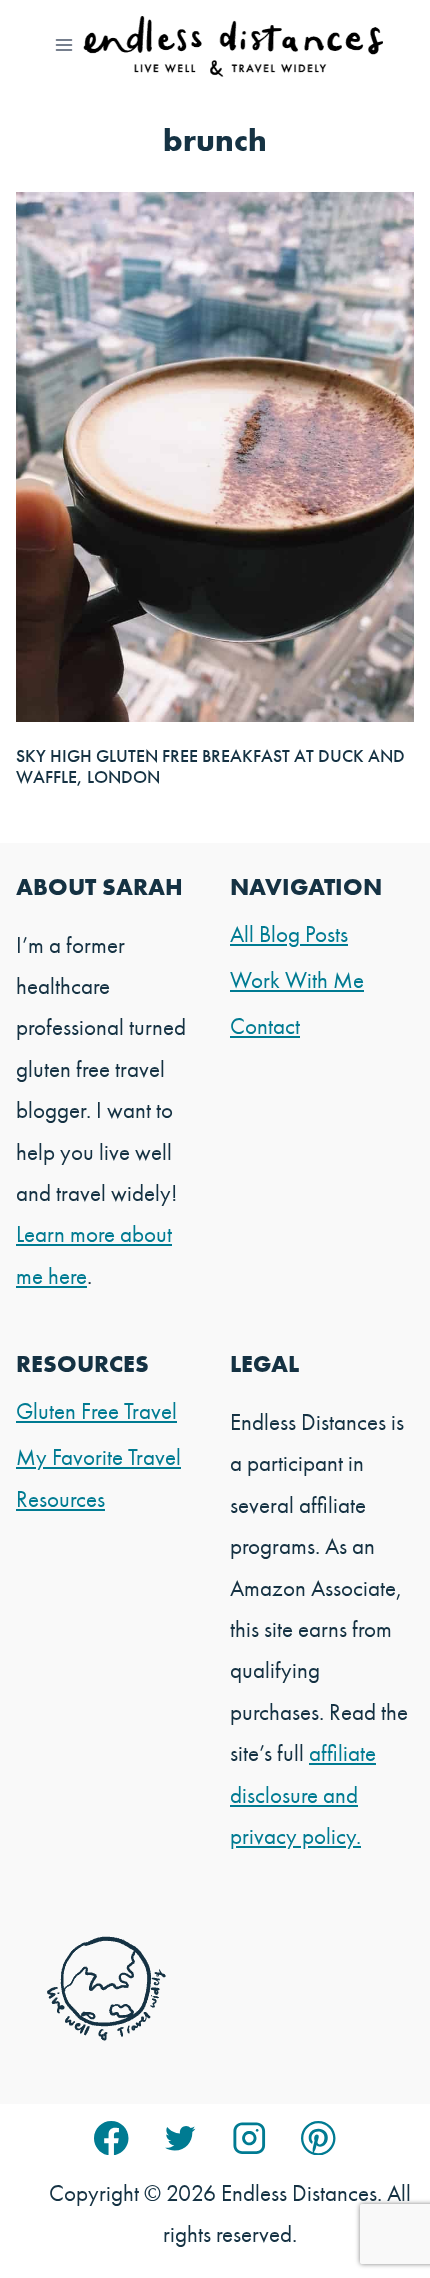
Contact (265, 1026)
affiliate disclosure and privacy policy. (303, 1794)
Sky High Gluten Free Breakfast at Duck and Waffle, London (210, 766)
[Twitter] (180, 2138)
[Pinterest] (318, 2138)
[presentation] (215, 456)
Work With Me (297, 980)
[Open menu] (64, 44)
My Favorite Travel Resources (98, 1477)
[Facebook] (111, 2138)
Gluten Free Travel (96, 1411)
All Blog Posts (289, 934)
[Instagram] (249, 2138)
